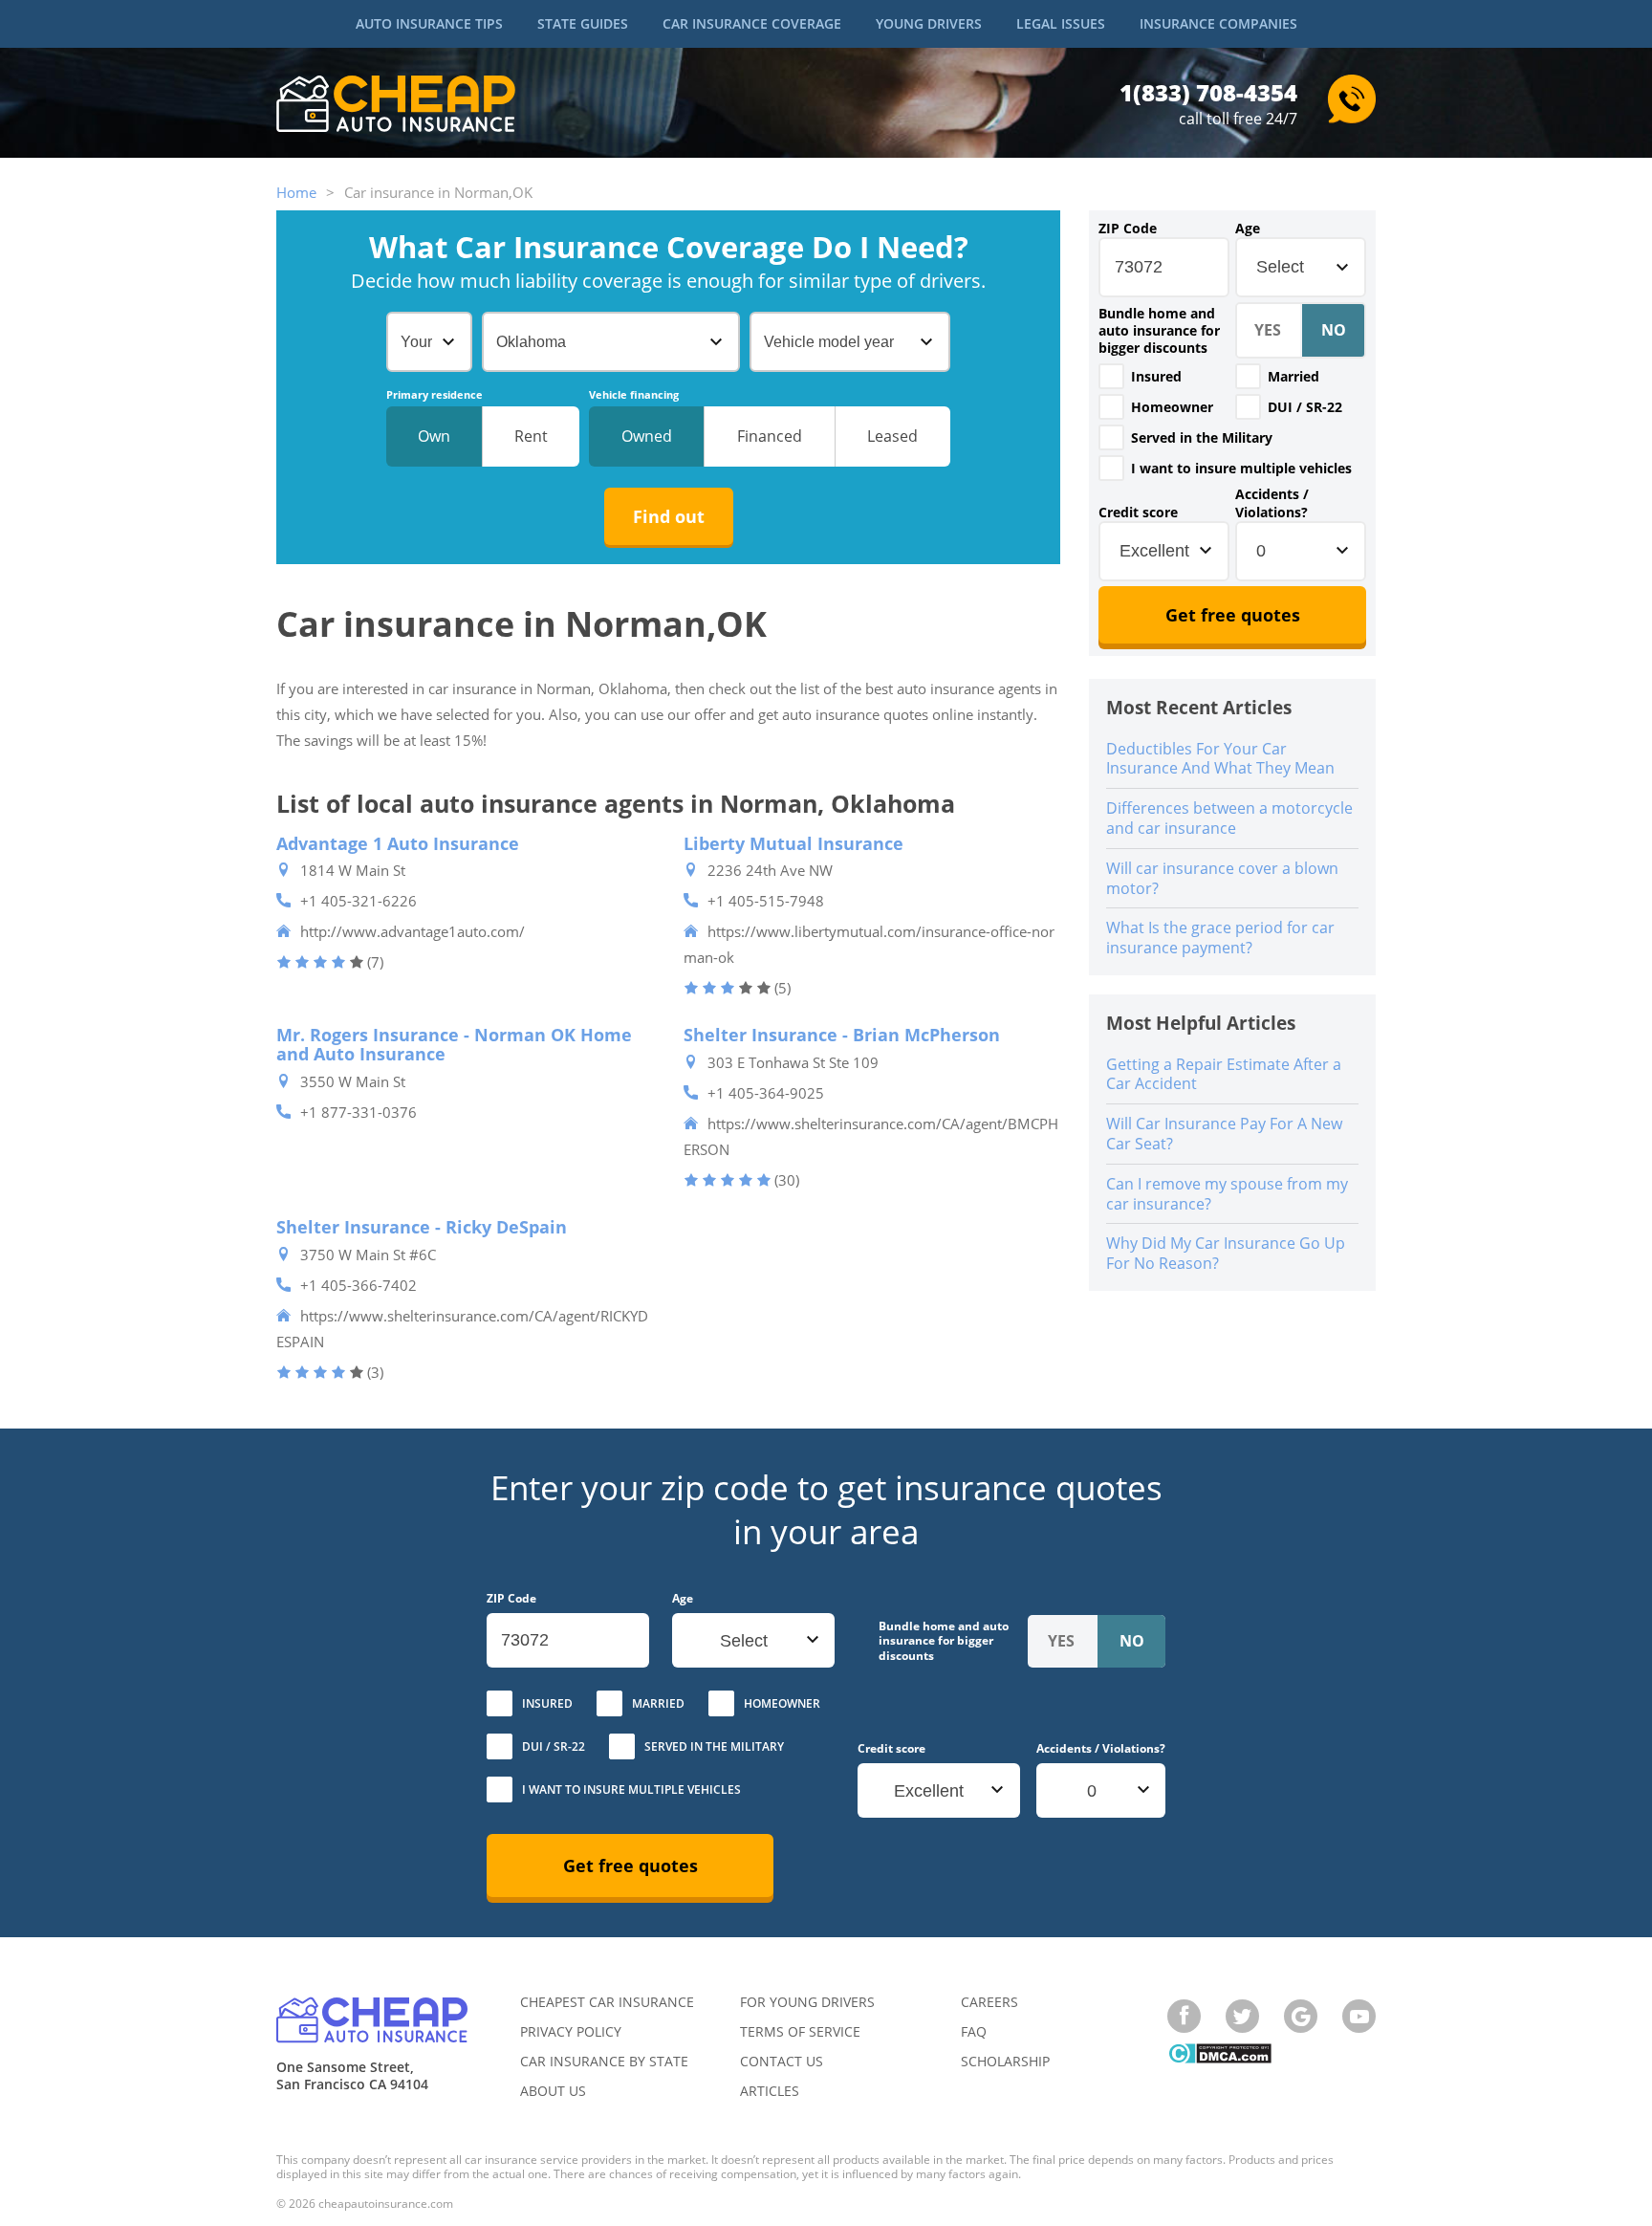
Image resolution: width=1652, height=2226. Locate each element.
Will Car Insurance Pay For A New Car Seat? (1224, 1134)
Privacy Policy (571, 2031)
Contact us (782, 2061)
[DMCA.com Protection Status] (1219, 2055)
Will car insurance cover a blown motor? (1222, 878)
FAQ (974, 2031)
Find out (669, 516)
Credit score (1138, 513)
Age (1248, 229)
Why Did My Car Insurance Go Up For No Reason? (1226, 1253)
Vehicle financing (634, 395)
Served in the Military (1202, 437)
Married (1293, 376)
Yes (1111, 376)
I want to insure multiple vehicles (1241, 468)
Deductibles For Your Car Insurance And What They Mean (1220, 759)
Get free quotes (1233, 615)
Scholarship (1005, 2061)
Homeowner (1172, 407)
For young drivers (807, 2002)
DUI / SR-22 (1305, 407)
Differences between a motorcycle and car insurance (1229, 818)
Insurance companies (1218, 23)
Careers (989, 2002)
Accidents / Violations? (1272, 503)
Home (296, 192)
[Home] (396, 106)
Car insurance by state (604, 2061)
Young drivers (929, 23)
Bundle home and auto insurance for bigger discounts (1159, 330)
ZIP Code (1128, 229)
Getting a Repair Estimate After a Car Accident (1224, 1074)
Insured (1156, 376)
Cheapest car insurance (607, 2002)
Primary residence (435, 395)
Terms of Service (800, 2031)
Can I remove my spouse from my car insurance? (1227, 1194)
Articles (770, 2091)
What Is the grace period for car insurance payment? (1220, 938)
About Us (553, 2091)
